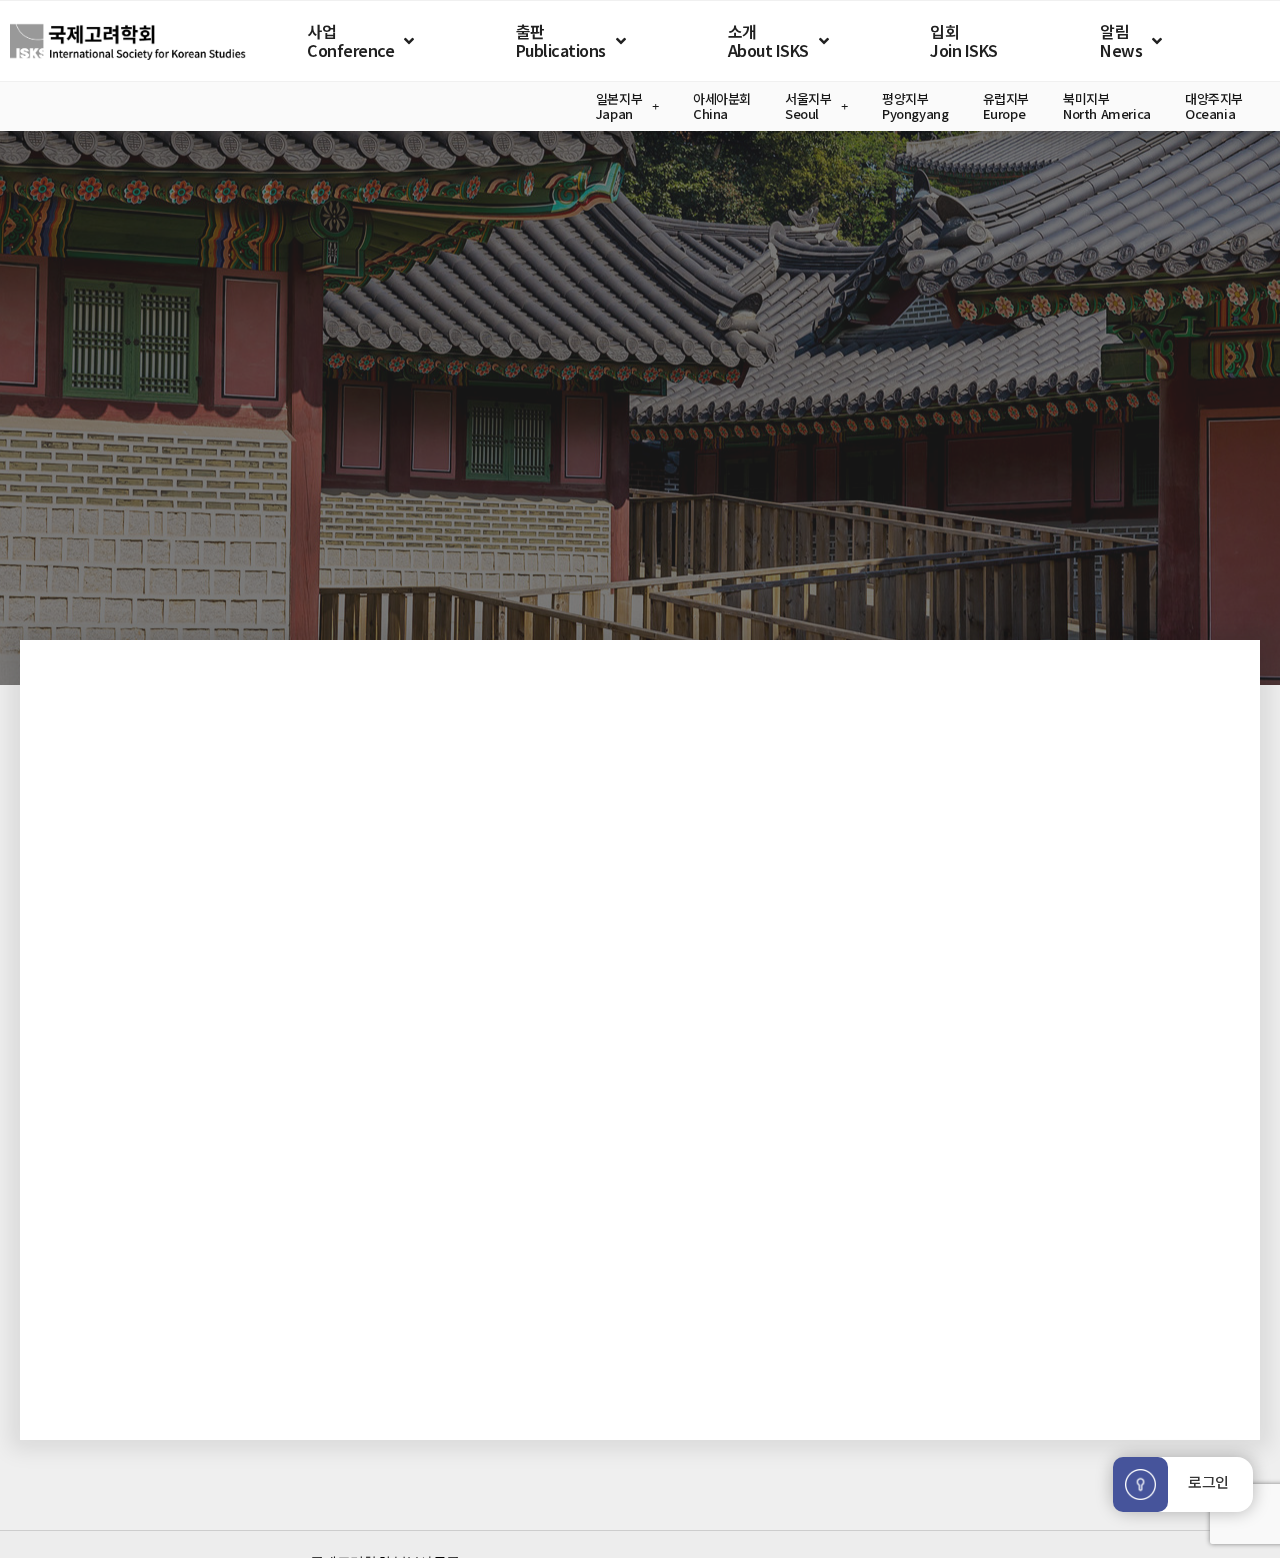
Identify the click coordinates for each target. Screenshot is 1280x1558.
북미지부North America (1107, 106)
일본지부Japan (619, 106)
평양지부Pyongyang (915, 106)
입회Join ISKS (964, 40)
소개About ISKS (768, 40)
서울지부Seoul (808, 106)
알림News (1121, 40)
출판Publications (561, 40)
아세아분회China (722, 106)
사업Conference (350, 40)
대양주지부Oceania (1214, 106)
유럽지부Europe (1006, 106)
